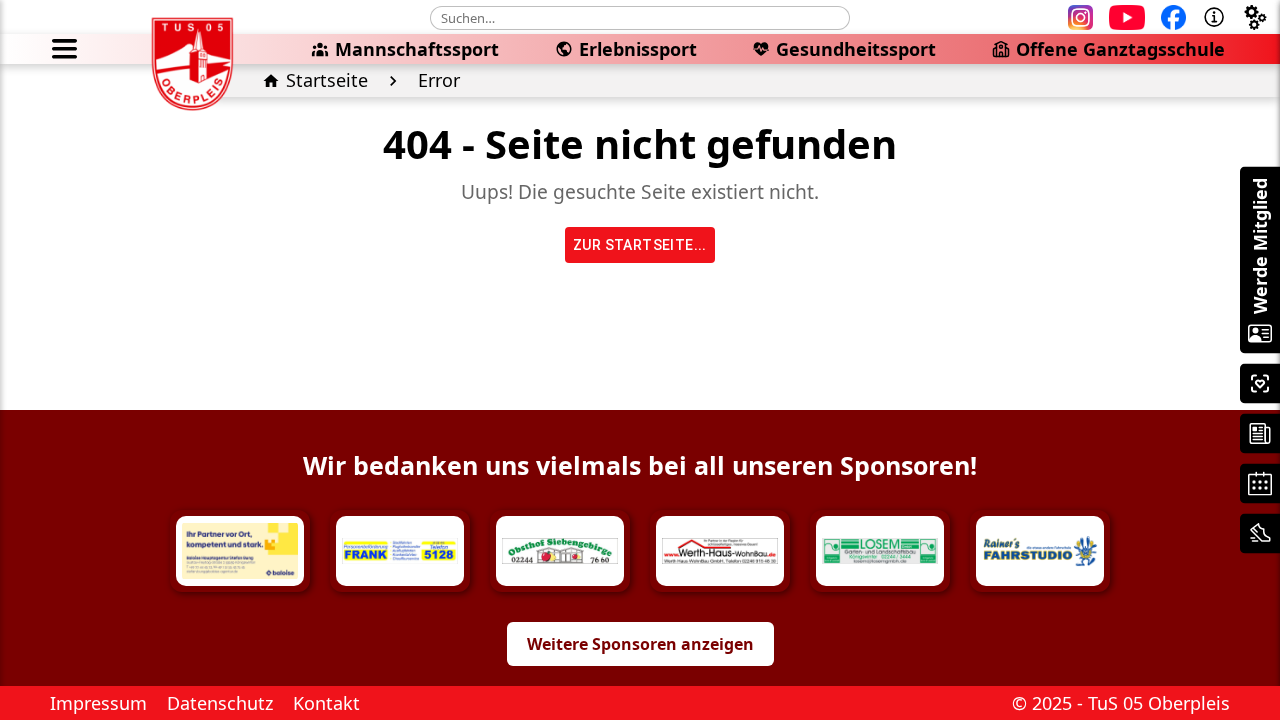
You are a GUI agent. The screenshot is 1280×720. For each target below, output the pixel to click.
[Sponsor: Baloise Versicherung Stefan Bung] (240, 551)
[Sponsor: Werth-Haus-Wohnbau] (720, 551)
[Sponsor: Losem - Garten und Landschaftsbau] (880, 551)
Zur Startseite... (640, 245)
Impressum (98, 703)
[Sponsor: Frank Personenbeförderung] (400, 551)
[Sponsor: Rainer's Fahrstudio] (1040, 551)
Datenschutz (220, 703)
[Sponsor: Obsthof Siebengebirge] (560, 551)
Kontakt (326, 703)
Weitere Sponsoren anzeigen (640, 644)
